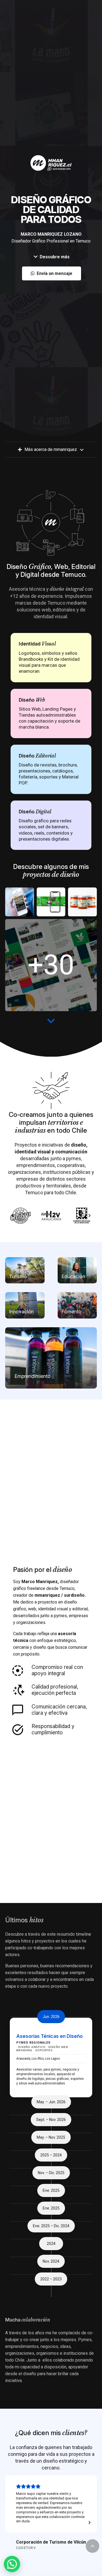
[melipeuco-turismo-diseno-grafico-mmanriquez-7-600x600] (20, 902)
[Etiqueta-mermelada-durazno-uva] (82, 902)
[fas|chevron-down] (51, 1021)
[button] (92, 2546)
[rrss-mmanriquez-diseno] (51, 902)
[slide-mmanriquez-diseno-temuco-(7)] (51, 965)
